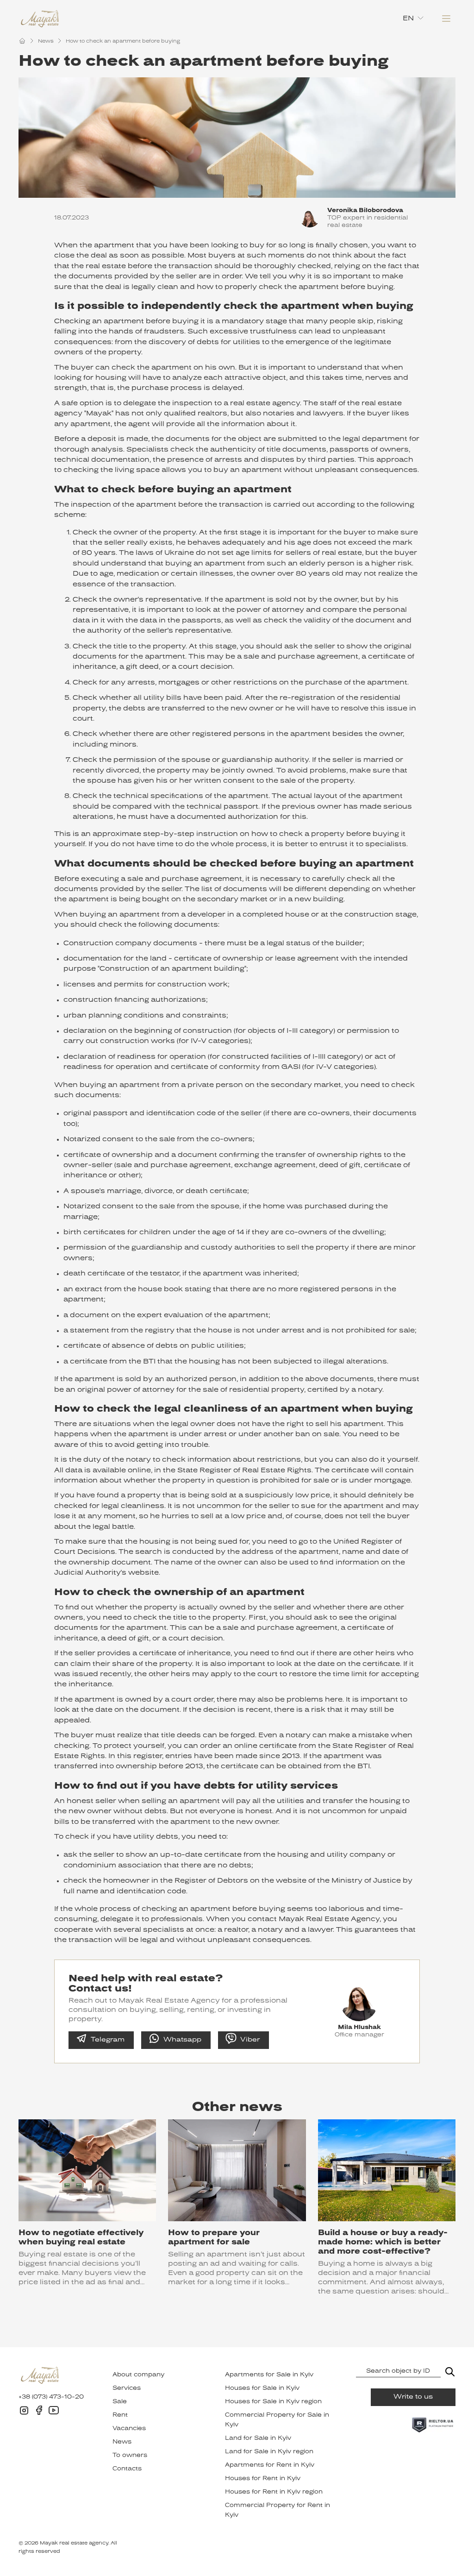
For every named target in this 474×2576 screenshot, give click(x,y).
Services (127, 2388)
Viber (250, 2040)
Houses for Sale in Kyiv (262, 2388)
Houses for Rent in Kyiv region (274, 2492)
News (46, 41)
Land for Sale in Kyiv (258, 2438)
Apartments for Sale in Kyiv (269, 2375)
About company (138, 2375)
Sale (120, 2402)
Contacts (127, 2469)
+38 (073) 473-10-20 (51, 2397)
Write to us (413, 2397)
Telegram (108, 2040)
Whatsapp (182, 2040)
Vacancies (129, 2429)
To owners (130, 2456)
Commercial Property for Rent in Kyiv (278, 2510)
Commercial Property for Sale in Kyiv (277, 2420)
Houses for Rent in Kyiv (263, 2479)
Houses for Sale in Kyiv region (273, 2402)
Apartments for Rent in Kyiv (270, 2465)
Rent (120, 2415)
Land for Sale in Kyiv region (269, 2452)
